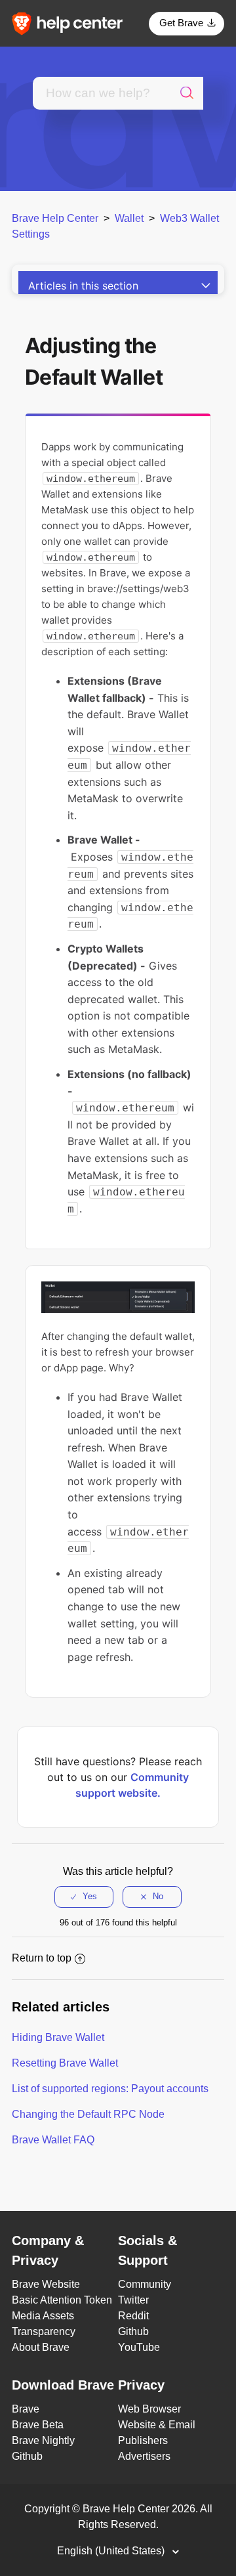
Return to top (42, 1958)
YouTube (139, 2347)
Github (133, 2331)
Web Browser (149, 2409)
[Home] (71, 23)
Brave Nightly (43, 2440)
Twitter (133, 2300)
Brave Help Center (55, 218)
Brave (26, 2409)
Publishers (143, 2440)
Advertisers (144, 2456)
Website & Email (157, 2425)
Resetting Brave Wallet (65, 2063)
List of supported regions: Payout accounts (110, 2089)
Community (145, 2284)
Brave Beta (38, 2425)
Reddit (133, 2316)
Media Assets (43, 2316)
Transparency (44, 2331)
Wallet (129, 218)
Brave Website (46, 2284)
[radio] (84, 1897)
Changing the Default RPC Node (88, 2114)
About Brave (41, 2347)
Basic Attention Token (62, 2300)
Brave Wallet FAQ (53, 2140)
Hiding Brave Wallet (58, 2037)
